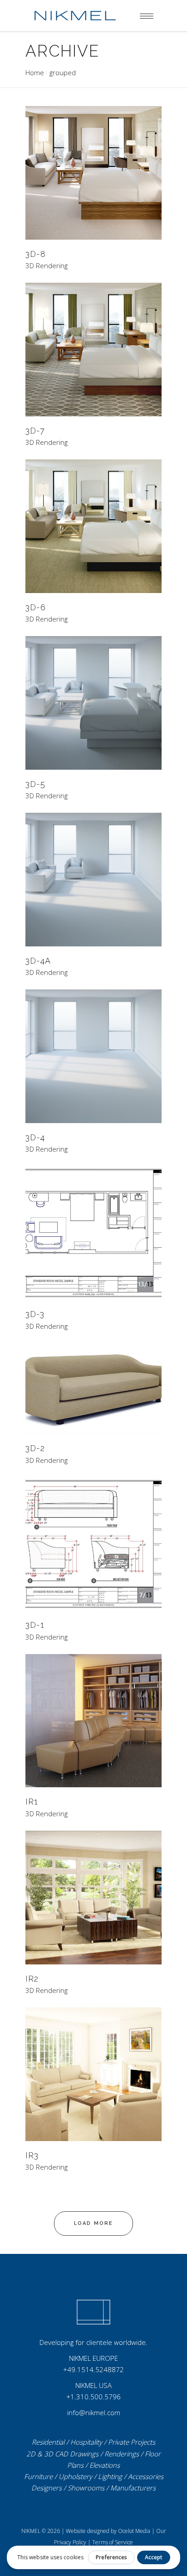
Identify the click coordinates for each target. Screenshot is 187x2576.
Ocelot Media (134, 2531)
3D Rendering (47, 266)
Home (35, 72)
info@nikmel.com (94, 2412)
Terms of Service (113, 2542)
